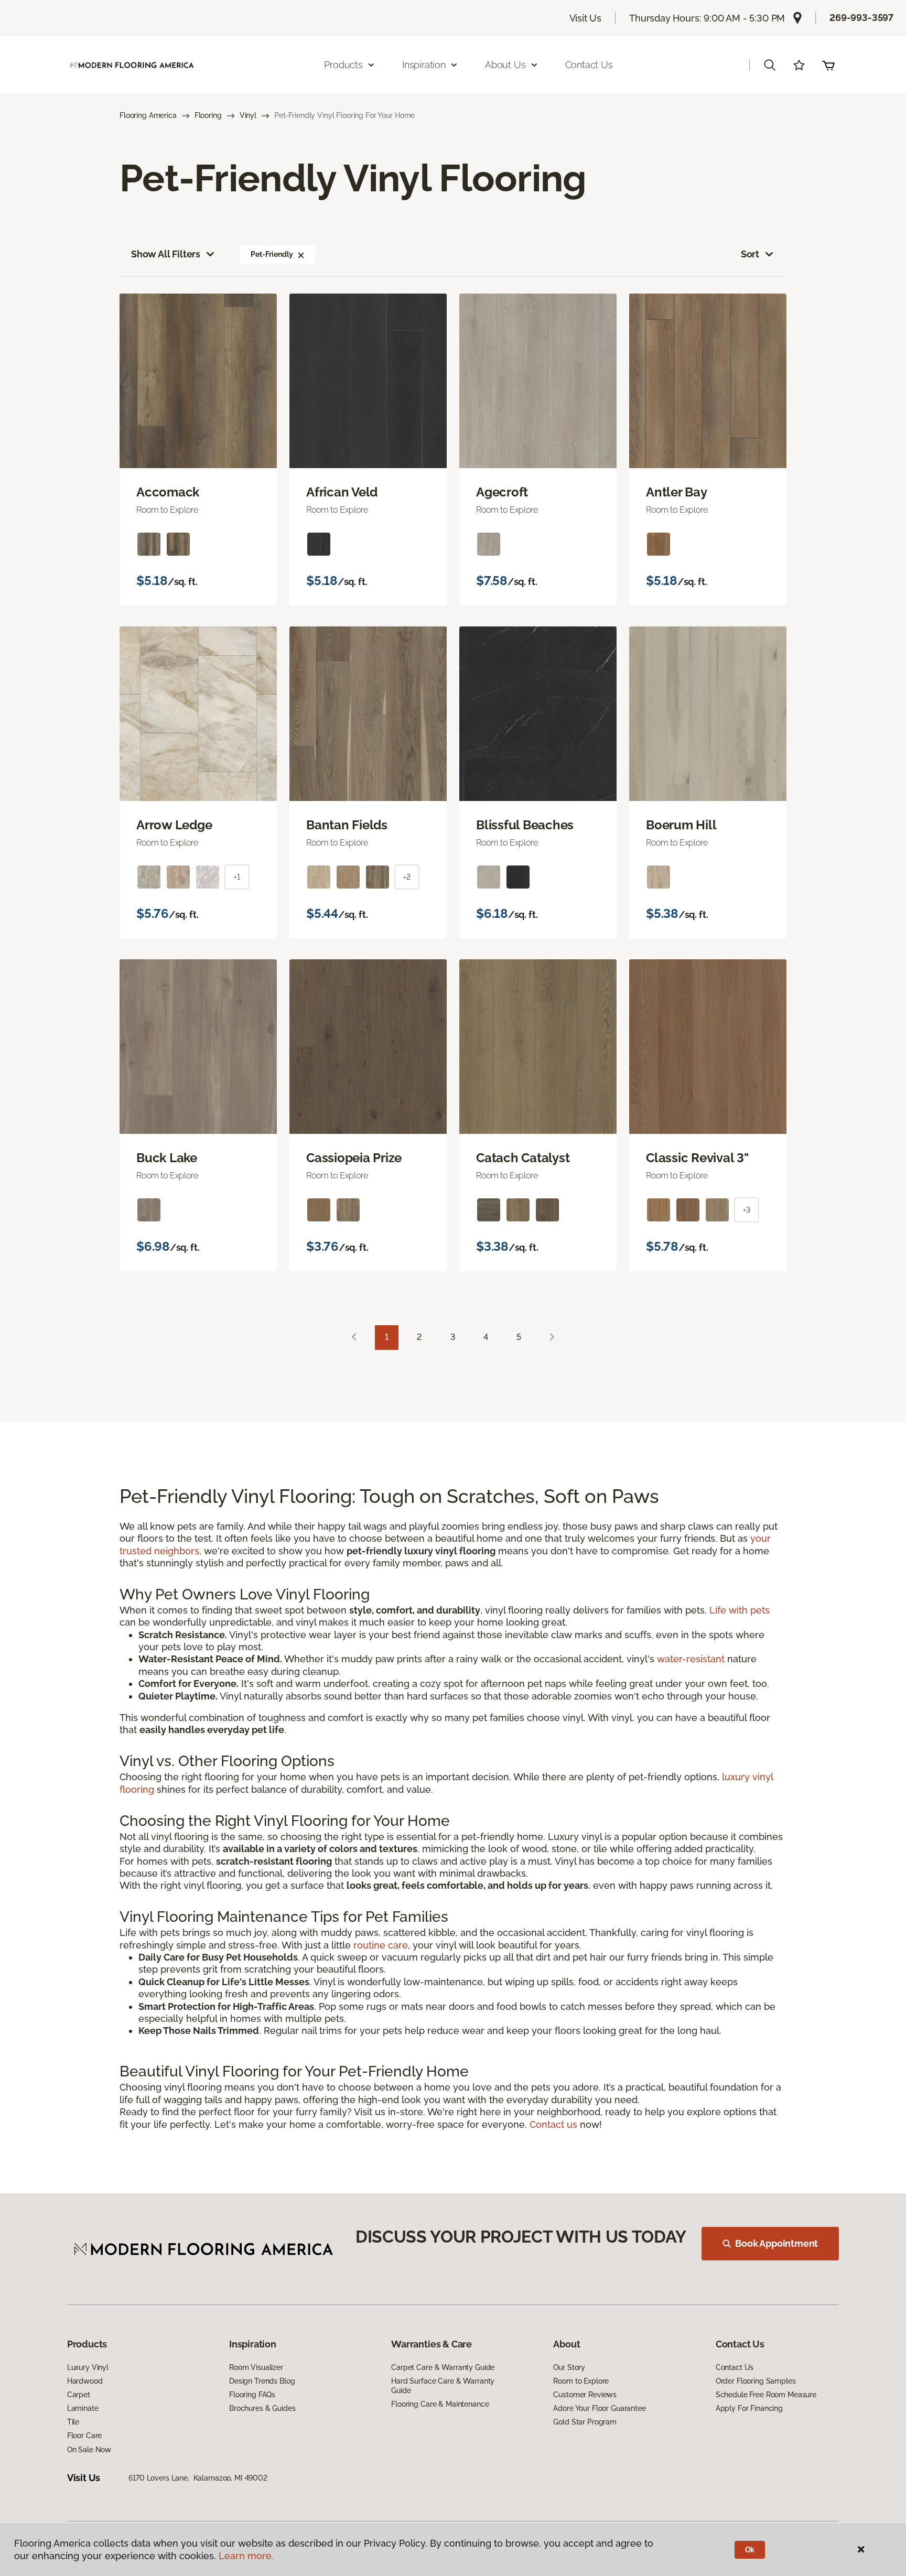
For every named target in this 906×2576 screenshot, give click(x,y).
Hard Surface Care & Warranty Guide (443, 2386)
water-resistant (691, 1659)
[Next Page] (552, 1338)
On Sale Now (89, 2450)
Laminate (83, 2408)
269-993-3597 (861, 18)
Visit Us (586, 18)
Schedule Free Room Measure (766, 2395)
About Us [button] (505, 65)
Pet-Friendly (272, 254)
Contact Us (589, 65)
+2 (407, 877)
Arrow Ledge (174, 825)
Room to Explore (581, 2381)
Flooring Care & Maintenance (440, 2404)
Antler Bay (677, 492)
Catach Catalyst (523, 1158)
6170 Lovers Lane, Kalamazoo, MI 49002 (198, 2478)
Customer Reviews (585, 2395)
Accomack (168, 492)
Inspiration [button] (424, 65)
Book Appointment (776, 2243)
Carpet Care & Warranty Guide (443, 2367)
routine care (381, 1945)
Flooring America (148, 115)
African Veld (342, 492)
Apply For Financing (749, 2408)
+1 (237, 877)
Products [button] (343, 65)
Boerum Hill (681, 825)
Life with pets (740, 1610)
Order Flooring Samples (756, 2381)
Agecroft (502, 492)
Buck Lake (167, 1158)
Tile (73, 2422)
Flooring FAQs (252, 2395)
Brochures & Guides (262, 2408)
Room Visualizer (256, 2367)
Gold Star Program (585, 2422)
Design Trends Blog (262, 2381)
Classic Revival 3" (697, 1158)
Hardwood (85, 2381)
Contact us (553, 2124)
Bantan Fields (347, 825)
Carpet (79, 2395)
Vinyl (248, 115)
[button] (770, 65)
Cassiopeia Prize (354, 1158)
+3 (747, 1210)
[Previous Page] (354, 1338)
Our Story (569, 2367)
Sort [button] (750, 254)
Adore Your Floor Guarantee (599, 2408)
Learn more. (246, 2556)
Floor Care (85, 2436)
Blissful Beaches (525, 825)
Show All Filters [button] (166, 254)
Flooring (208, 115)
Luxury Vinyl (88, 2367)
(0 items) (828, 65)
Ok (750, 2550)
